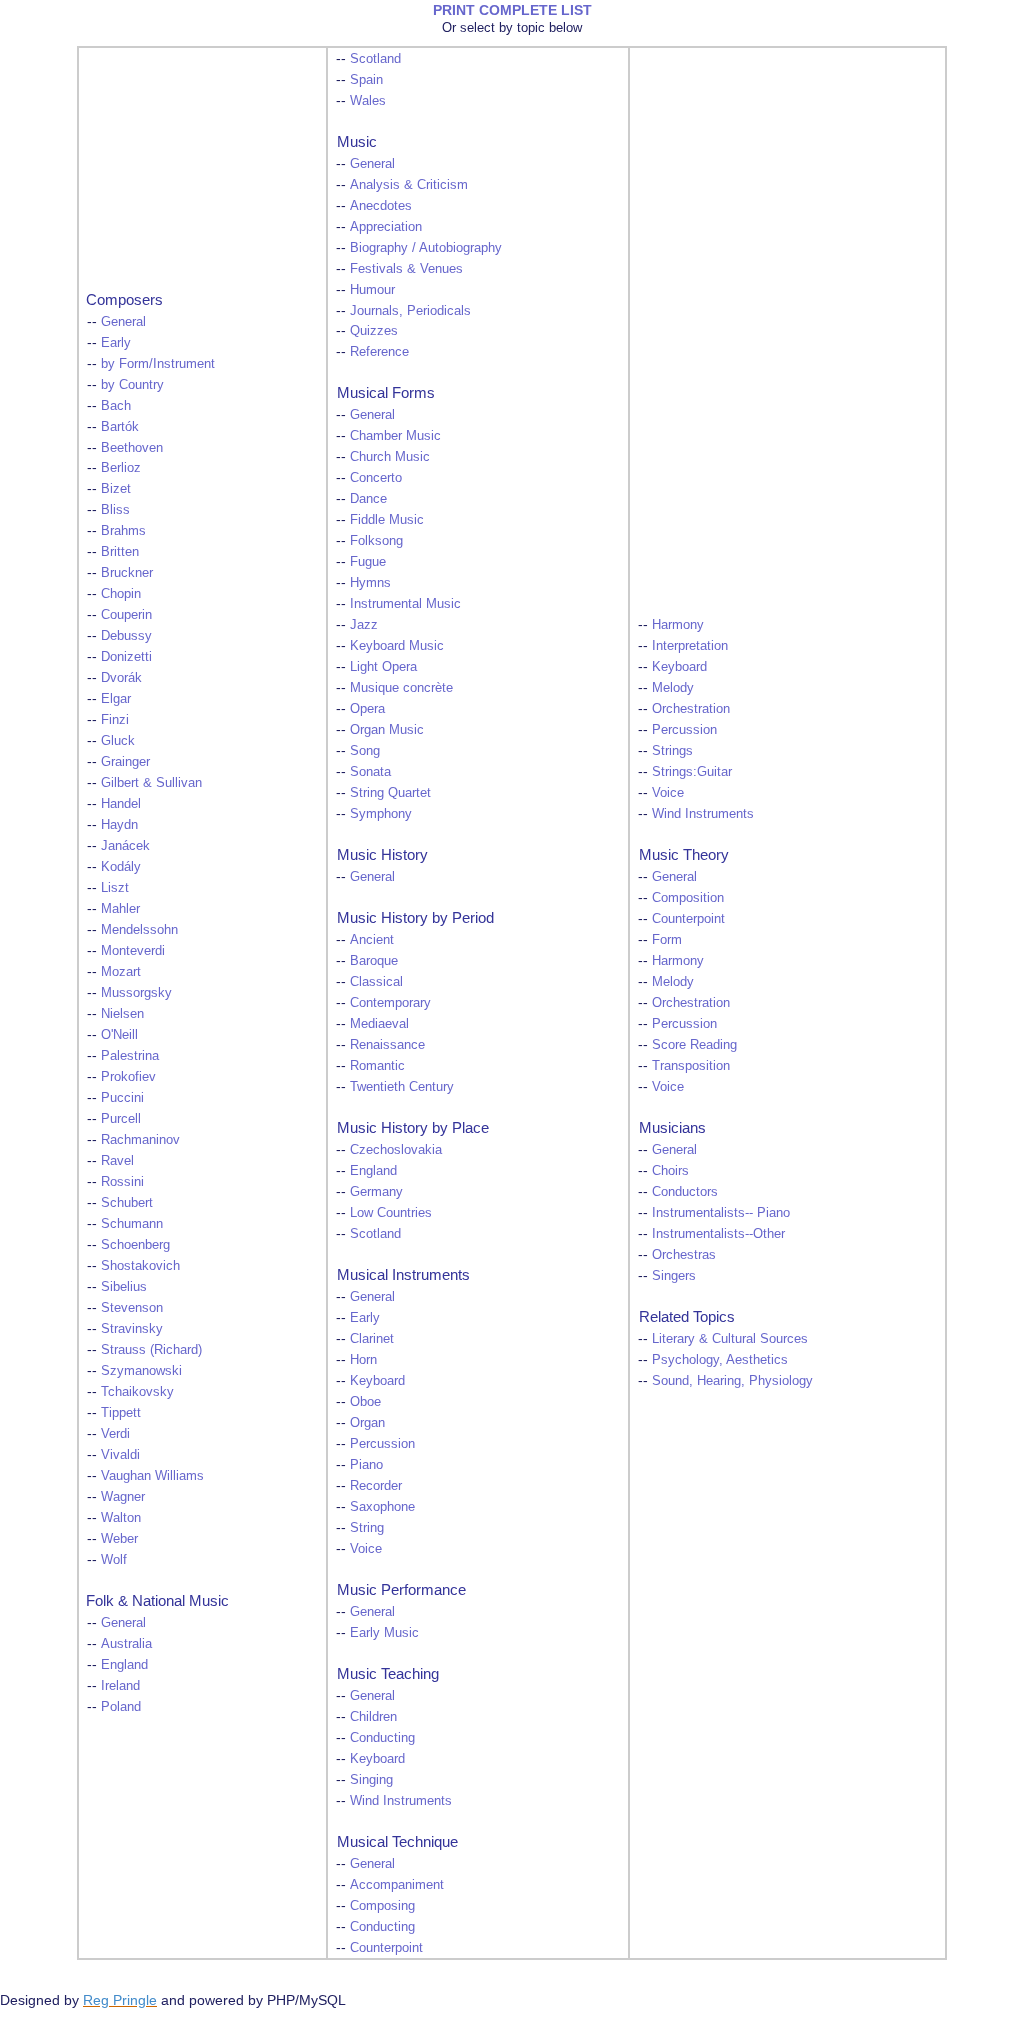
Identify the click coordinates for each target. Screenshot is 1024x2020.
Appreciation (386, 227)
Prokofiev (128, 1077)
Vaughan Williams (152, 1476)
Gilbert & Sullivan (151, 783)
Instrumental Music (405, 604)
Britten (120, 552)
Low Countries (391, 1213)
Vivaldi (120, 1455)
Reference (379, 352)
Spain (366, 80)
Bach (116, 406)
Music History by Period (415, 917)
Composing (382, 1906)
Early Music (384, 1633)
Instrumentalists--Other (718, 1234)
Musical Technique (397, 1841)
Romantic (377, 1066)
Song (365, 751)
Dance (368, 499)
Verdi (115, 1434)
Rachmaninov (140, 1140)
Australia (126, 1644)
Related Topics (687, 1316)
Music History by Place (413, 1127)
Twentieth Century (402, 1087)
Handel (121, 804)
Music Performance (401, 1589)
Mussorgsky (136, 993)
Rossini (122, 1182)
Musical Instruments (403, 1274)
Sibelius (124, 1287)
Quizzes (374, 331)
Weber (119, 1539)
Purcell (121, 1119)
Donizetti (126, 657)
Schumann (132, 1224)
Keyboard (377, 1381)
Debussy (126, 636)
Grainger (125, 762)
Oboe (365, 1402)
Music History (382, 854)
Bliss (115, 510)
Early (116, 343)
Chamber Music (395, 436)
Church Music (390, 457)
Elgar (116, 699)
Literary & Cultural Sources (730, 1339)
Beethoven (132, 448)
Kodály (121, 867)
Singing (371, 1780)
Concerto (376, 478)
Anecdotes (381, 206)
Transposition (691, 1066)
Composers (124, 299)
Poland (121, 1707)
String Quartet (390, 793)
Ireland (120, 1686)
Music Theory (684, 854)
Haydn (119, 825)
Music (357, 141)
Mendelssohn (139, 930)
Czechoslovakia (396, 1150)
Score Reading (694, 1045)
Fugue (368, 562)
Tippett (121, 1413)
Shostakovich (140, 1266)
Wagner (123, 1497)
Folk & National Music (157, 1600)
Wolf (114, 1560)
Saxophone (382, 1507)
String (367, 1528)
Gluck (118, 741)
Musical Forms (386, 392)
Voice (366, 1549)
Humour (372, 290)
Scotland (375, 59)
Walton (121, 1518)
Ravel (117, 1161)
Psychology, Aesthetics (720, 1360)
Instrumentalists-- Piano (721, 1213)
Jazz (364, 625)
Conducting (382, 1738)
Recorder (376, 1486)
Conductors (685, 1192)
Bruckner (127, 573)
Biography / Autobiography (426, 248)
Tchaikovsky (137, 1392)
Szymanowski (141, 1371)
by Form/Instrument (158, 364)
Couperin (126, 615)
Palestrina (130, 1056)
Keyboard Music (397, 646)
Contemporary (390, 1003)
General (123, 322)
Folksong (376, 541)
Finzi (115, 720)
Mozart (121, 972)
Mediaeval (379, 1024)
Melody (673, 688)
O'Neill (119, 1035)
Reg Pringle (120, 2000)
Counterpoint (386, 1948)
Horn (363, 1360)
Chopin (121, 594)
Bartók (120, 427)
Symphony (381, 814)
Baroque (374, 961)
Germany (376, 1192)
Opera (367, 709)
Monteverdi (133, 951)
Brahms (123, 531)
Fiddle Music (387, 520)
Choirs (670, 1171)
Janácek (125, 846)
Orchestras (684, 1255)
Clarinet (372, 1339)
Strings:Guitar (692, 772)
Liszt (115, 888)
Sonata (370, 772)
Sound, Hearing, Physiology (732, 1381)
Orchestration (691, 709)
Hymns (370, 583)
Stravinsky (132, 1329)
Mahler (120, 909)
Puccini (122, 1098)
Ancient (372, 940)
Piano (366, 1465)
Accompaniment (397, 1885)
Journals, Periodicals (410, 311)
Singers (674, 1276)
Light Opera (383, 667)
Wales (368, 101)
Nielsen (122, 1014)
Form (667, 940)
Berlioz (121, 468)
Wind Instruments (401, 1801)
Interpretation (690, 646)
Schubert (127, 1203)
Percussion (382, 1444)
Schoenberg (135, 1245)
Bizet (116, 489)
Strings (672, 751)
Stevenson (132, 1308)
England (124, 1665)
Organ (367, 1423)
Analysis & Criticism (409, 185)
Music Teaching (388, 1673)
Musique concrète (401, 688)
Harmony (678, 625)
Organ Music (387, 730)
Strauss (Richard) (151, 1350)
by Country (132, 385)
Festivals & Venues (406, 269)
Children (373, 1717)
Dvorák (121, 678)
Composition (688, 898)
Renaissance (387, 1045)
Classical (376, 982)
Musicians (672, 1127)
